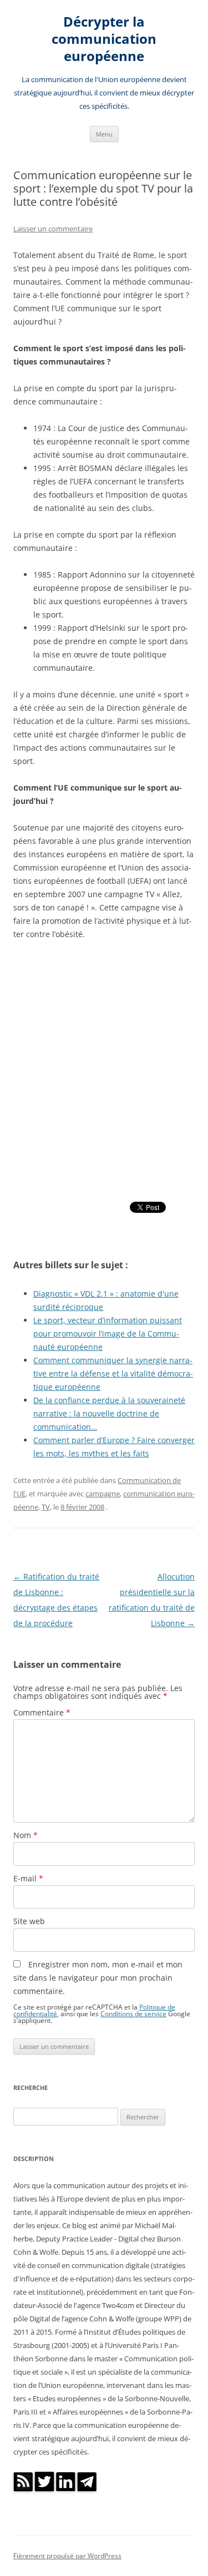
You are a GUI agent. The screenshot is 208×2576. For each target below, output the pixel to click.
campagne (103, 1494)
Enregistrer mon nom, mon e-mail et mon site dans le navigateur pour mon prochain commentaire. (98, 1978)
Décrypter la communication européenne (104, 39)
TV (46, 1507)
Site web (29, 1921)
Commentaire (42, 1712)
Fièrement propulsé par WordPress (67, 2556)
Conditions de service (133, 2013)
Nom (26, 1835)
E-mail (28, 1878)
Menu (104, 134)
